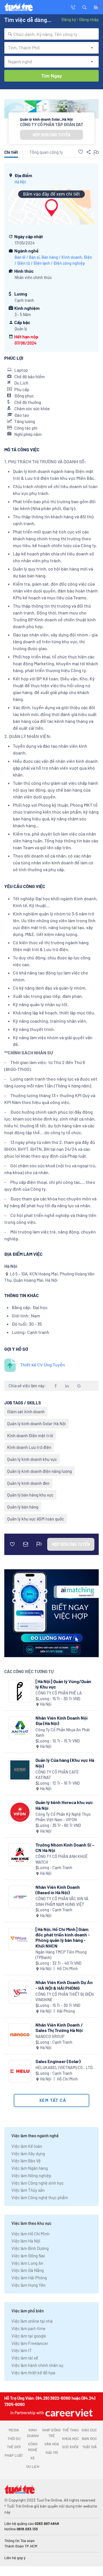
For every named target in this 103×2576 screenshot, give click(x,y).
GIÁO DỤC (89, 2430)
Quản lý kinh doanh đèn (28, 1483)
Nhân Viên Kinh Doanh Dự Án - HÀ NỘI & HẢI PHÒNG (64, 1985)
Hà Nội (20, 182)
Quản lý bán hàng (23, 1507)
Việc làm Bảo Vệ (26, 2161)
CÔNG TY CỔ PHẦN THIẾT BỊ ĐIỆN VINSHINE (65, 1997)
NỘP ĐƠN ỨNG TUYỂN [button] (51, 135)
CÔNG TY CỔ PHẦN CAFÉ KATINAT (57, 1775)
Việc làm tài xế (25, 2358)
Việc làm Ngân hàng (30, 2168)
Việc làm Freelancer (30, 2343)
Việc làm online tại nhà (32, 2321)
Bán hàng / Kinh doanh (62, 257)
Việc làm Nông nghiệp (31, 2175)
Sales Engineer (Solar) (58, 2061)
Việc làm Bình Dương (30, 2248)
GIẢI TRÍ (52, 2452)
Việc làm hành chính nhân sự (37, 2365)
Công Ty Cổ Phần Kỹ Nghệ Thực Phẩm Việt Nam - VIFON (63, 1817)
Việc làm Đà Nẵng (28, 2270)
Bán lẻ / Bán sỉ (27, 257)
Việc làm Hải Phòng (29, 2278)
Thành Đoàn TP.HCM (21, 2546)
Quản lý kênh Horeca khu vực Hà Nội (64, 1805)
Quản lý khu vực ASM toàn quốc (36, 1519)
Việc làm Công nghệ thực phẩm (40, 2197)
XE (33, 2458)
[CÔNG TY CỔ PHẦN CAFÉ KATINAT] (20, 1770)
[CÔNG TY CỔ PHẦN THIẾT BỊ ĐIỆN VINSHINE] (20, 1992)
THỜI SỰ (14, 2438)
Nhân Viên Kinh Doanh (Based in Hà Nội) (58, 1890)
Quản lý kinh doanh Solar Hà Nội (36, 1424)
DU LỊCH (33, 2466)
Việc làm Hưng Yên (28, 2285)
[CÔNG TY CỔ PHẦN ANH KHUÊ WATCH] (20, 1855)
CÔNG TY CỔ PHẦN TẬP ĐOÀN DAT (52, 124)
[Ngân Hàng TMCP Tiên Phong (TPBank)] (20, 1939)
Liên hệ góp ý (15, 2558)
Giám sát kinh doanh (26, 1412)
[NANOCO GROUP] (20, 2035)
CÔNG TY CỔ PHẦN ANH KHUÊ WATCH (62, 1859)
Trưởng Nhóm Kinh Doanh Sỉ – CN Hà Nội (65, 1847)
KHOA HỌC (71, 2438)
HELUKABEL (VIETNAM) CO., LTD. (65, 2068)
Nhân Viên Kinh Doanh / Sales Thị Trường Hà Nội (59, 2027)
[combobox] (51, 34)
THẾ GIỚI (14, 2447)
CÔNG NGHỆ (33, 2447)
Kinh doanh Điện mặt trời (30, 1435)
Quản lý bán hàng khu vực (30, 1495)
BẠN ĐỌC (89, 2438)
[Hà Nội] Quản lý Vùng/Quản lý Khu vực (63, 1684)
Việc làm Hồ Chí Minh (30, 2234)
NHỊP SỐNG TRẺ (51, 2433)
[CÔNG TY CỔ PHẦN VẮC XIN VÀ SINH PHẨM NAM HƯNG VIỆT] (20, 1897)
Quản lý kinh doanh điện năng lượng (39, 1471)
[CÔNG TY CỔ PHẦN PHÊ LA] (20, 1691)
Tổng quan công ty (46, 152)
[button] (84, 7)
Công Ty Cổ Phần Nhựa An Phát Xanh (63, 1733)
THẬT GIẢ (89, 2447)
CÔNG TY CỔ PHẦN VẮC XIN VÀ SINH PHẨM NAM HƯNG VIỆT (62, 1901)
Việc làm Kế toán (27, 2146)
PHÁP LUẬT (14, 2455)
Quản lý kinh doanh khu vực (32, 1459)
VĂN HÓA (52, 2444)
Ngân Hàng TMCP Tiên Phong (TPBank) (61, 1955)
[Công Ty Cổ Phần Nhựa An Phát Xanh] (20, 1728)
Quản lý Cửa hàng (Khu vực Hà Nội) (65, 1763)
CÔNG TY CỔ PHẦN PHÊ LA (59, 1693)
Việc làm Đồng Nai (28, 2256)
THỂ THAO (71, 2430)
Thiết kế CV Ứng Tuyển (42, 1365)
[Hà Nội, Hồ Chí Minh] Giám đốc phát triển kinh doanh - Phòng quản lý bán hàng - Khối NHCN (63, 1937)
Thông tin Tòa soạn (19, 2541)
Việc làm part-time (28, 2328)
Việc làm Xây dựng (28, 2154)
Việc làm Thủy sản (28, 2190)
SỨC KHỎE (71, 2447)
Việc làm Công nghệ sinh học (38, 2183)
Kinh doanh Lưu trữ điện (29, 1447)
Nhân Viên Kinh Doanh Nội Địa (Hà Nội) (62, 1720)
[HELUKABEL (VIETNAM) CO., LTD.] (20, 2071)
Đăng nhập (89, 19)
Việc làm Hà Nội (26, 2241)
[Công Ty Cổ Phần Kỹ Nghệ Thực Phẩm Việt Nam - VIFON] (20, 1812)
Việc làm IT (22, 2350)
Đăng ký (69, 19)
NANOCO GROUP (50, 2036)
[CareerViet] (68, 2413)
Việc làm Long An (27, 2263)
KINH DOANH (33, 2433)
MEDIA (14, 2430)
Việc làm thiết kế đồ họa (33, 2373)
